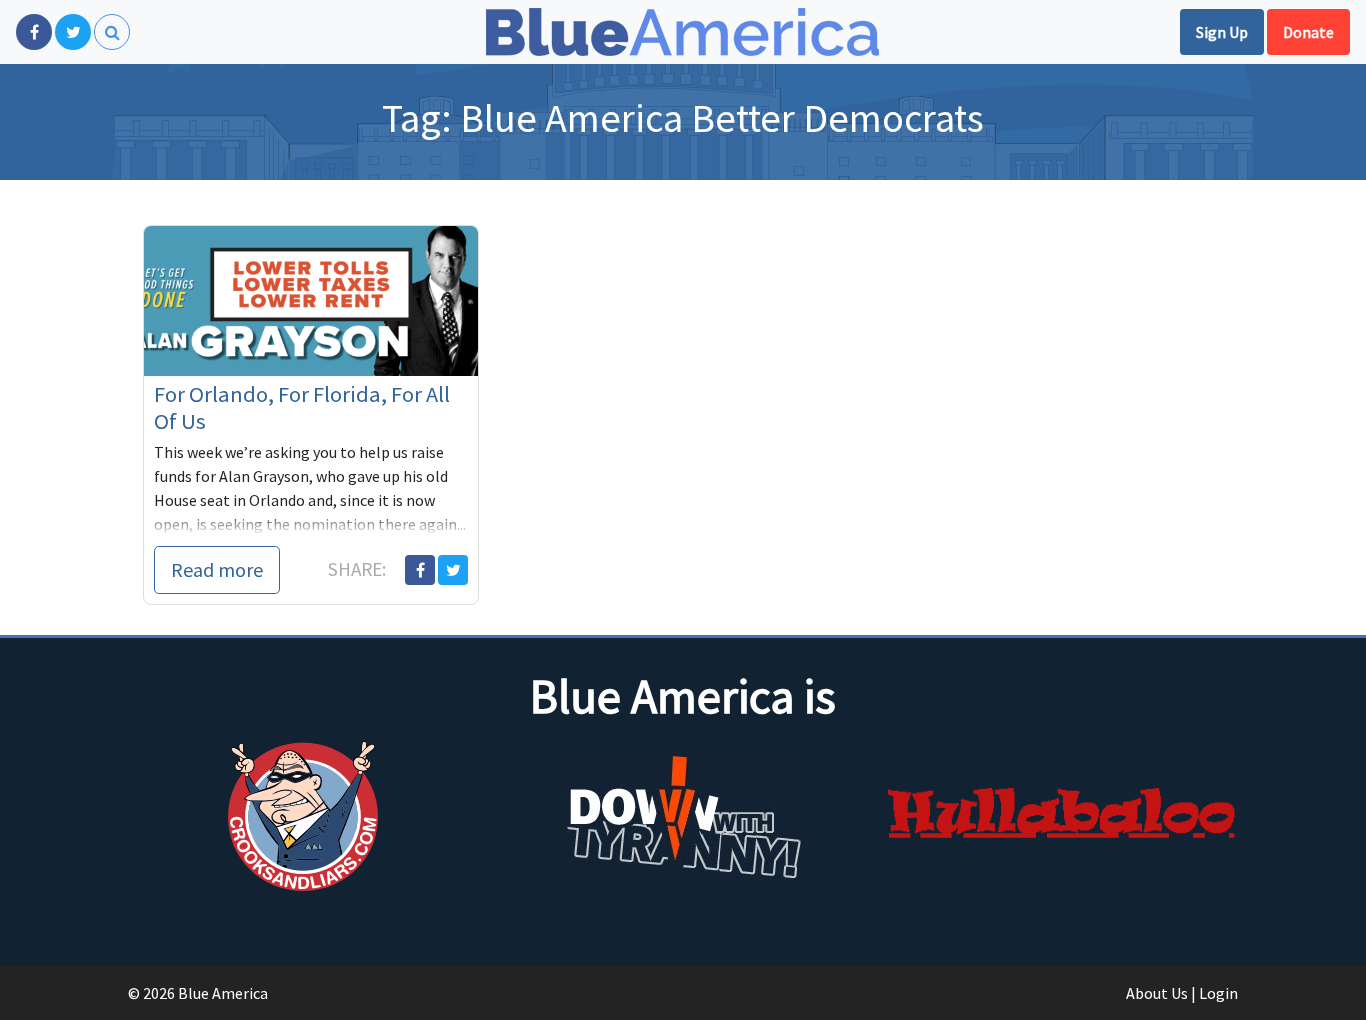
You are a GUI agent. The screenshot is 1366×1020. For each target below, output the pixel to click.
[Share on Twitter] (453, 570)
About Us (1157, 993)
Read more (217, 569)
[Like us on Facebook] (34, 32)
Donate (1308, 32)
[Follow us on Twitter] (73, 32)
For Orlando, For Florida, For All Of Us (302, 407)
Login (1218, 993)
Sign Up (1222, 32)
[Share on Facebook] (420, 570)
